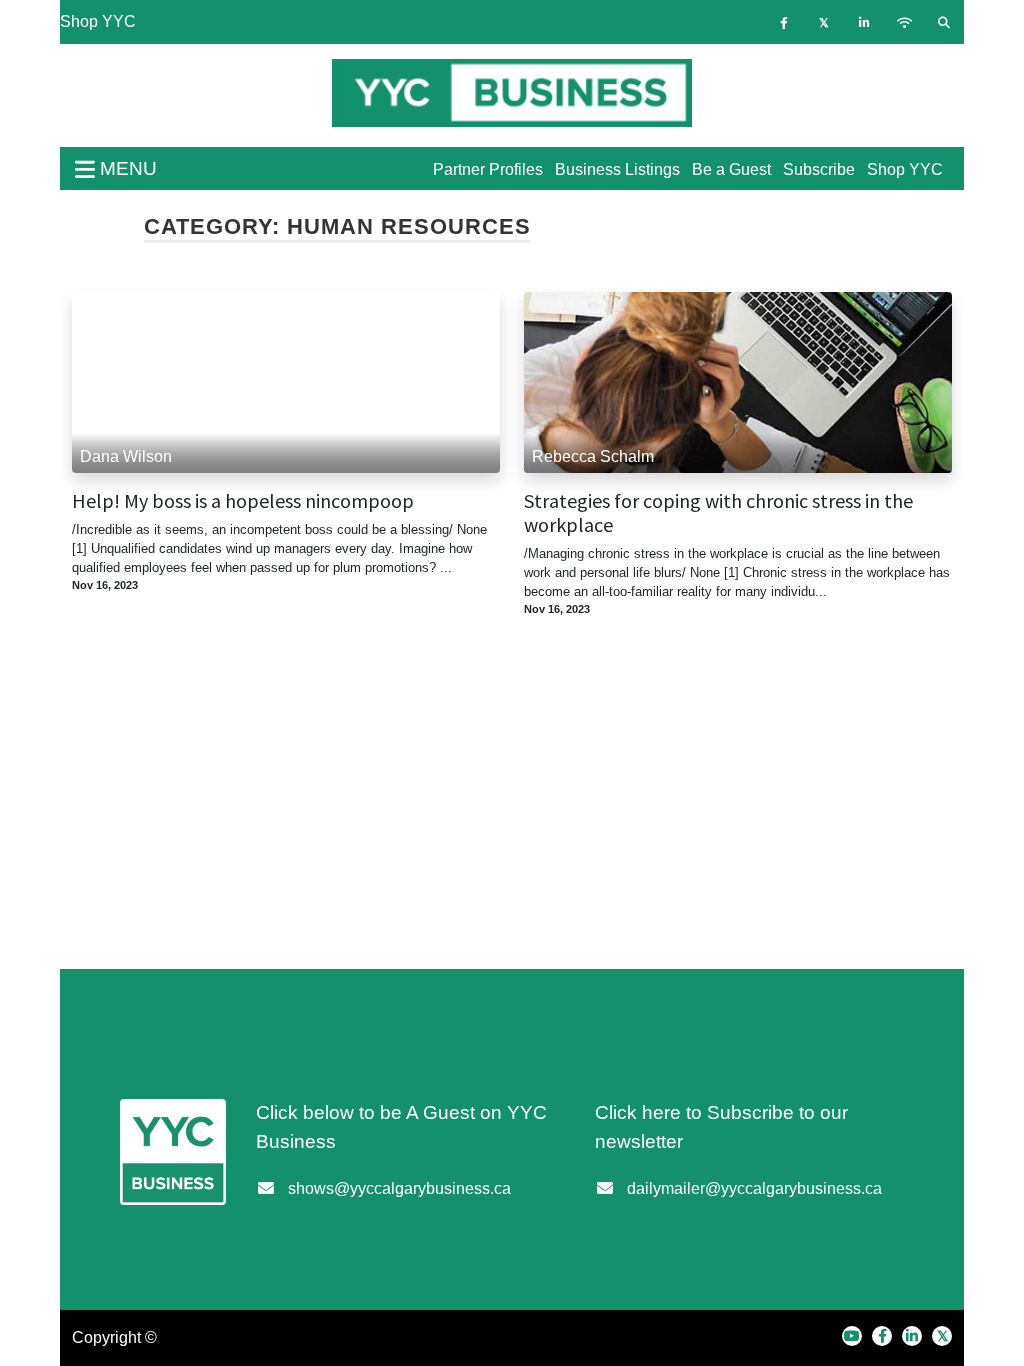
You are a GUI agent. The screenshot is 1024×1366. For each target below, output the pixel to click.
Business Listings (617, 169)
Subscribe (819, 169)
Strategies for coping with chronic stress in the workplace (718, 513)
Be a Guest (731, 169)
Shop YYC (98, 21)
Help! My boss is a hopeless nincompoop (243, 501)
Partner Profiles (488, 169)
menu (126, 168)
